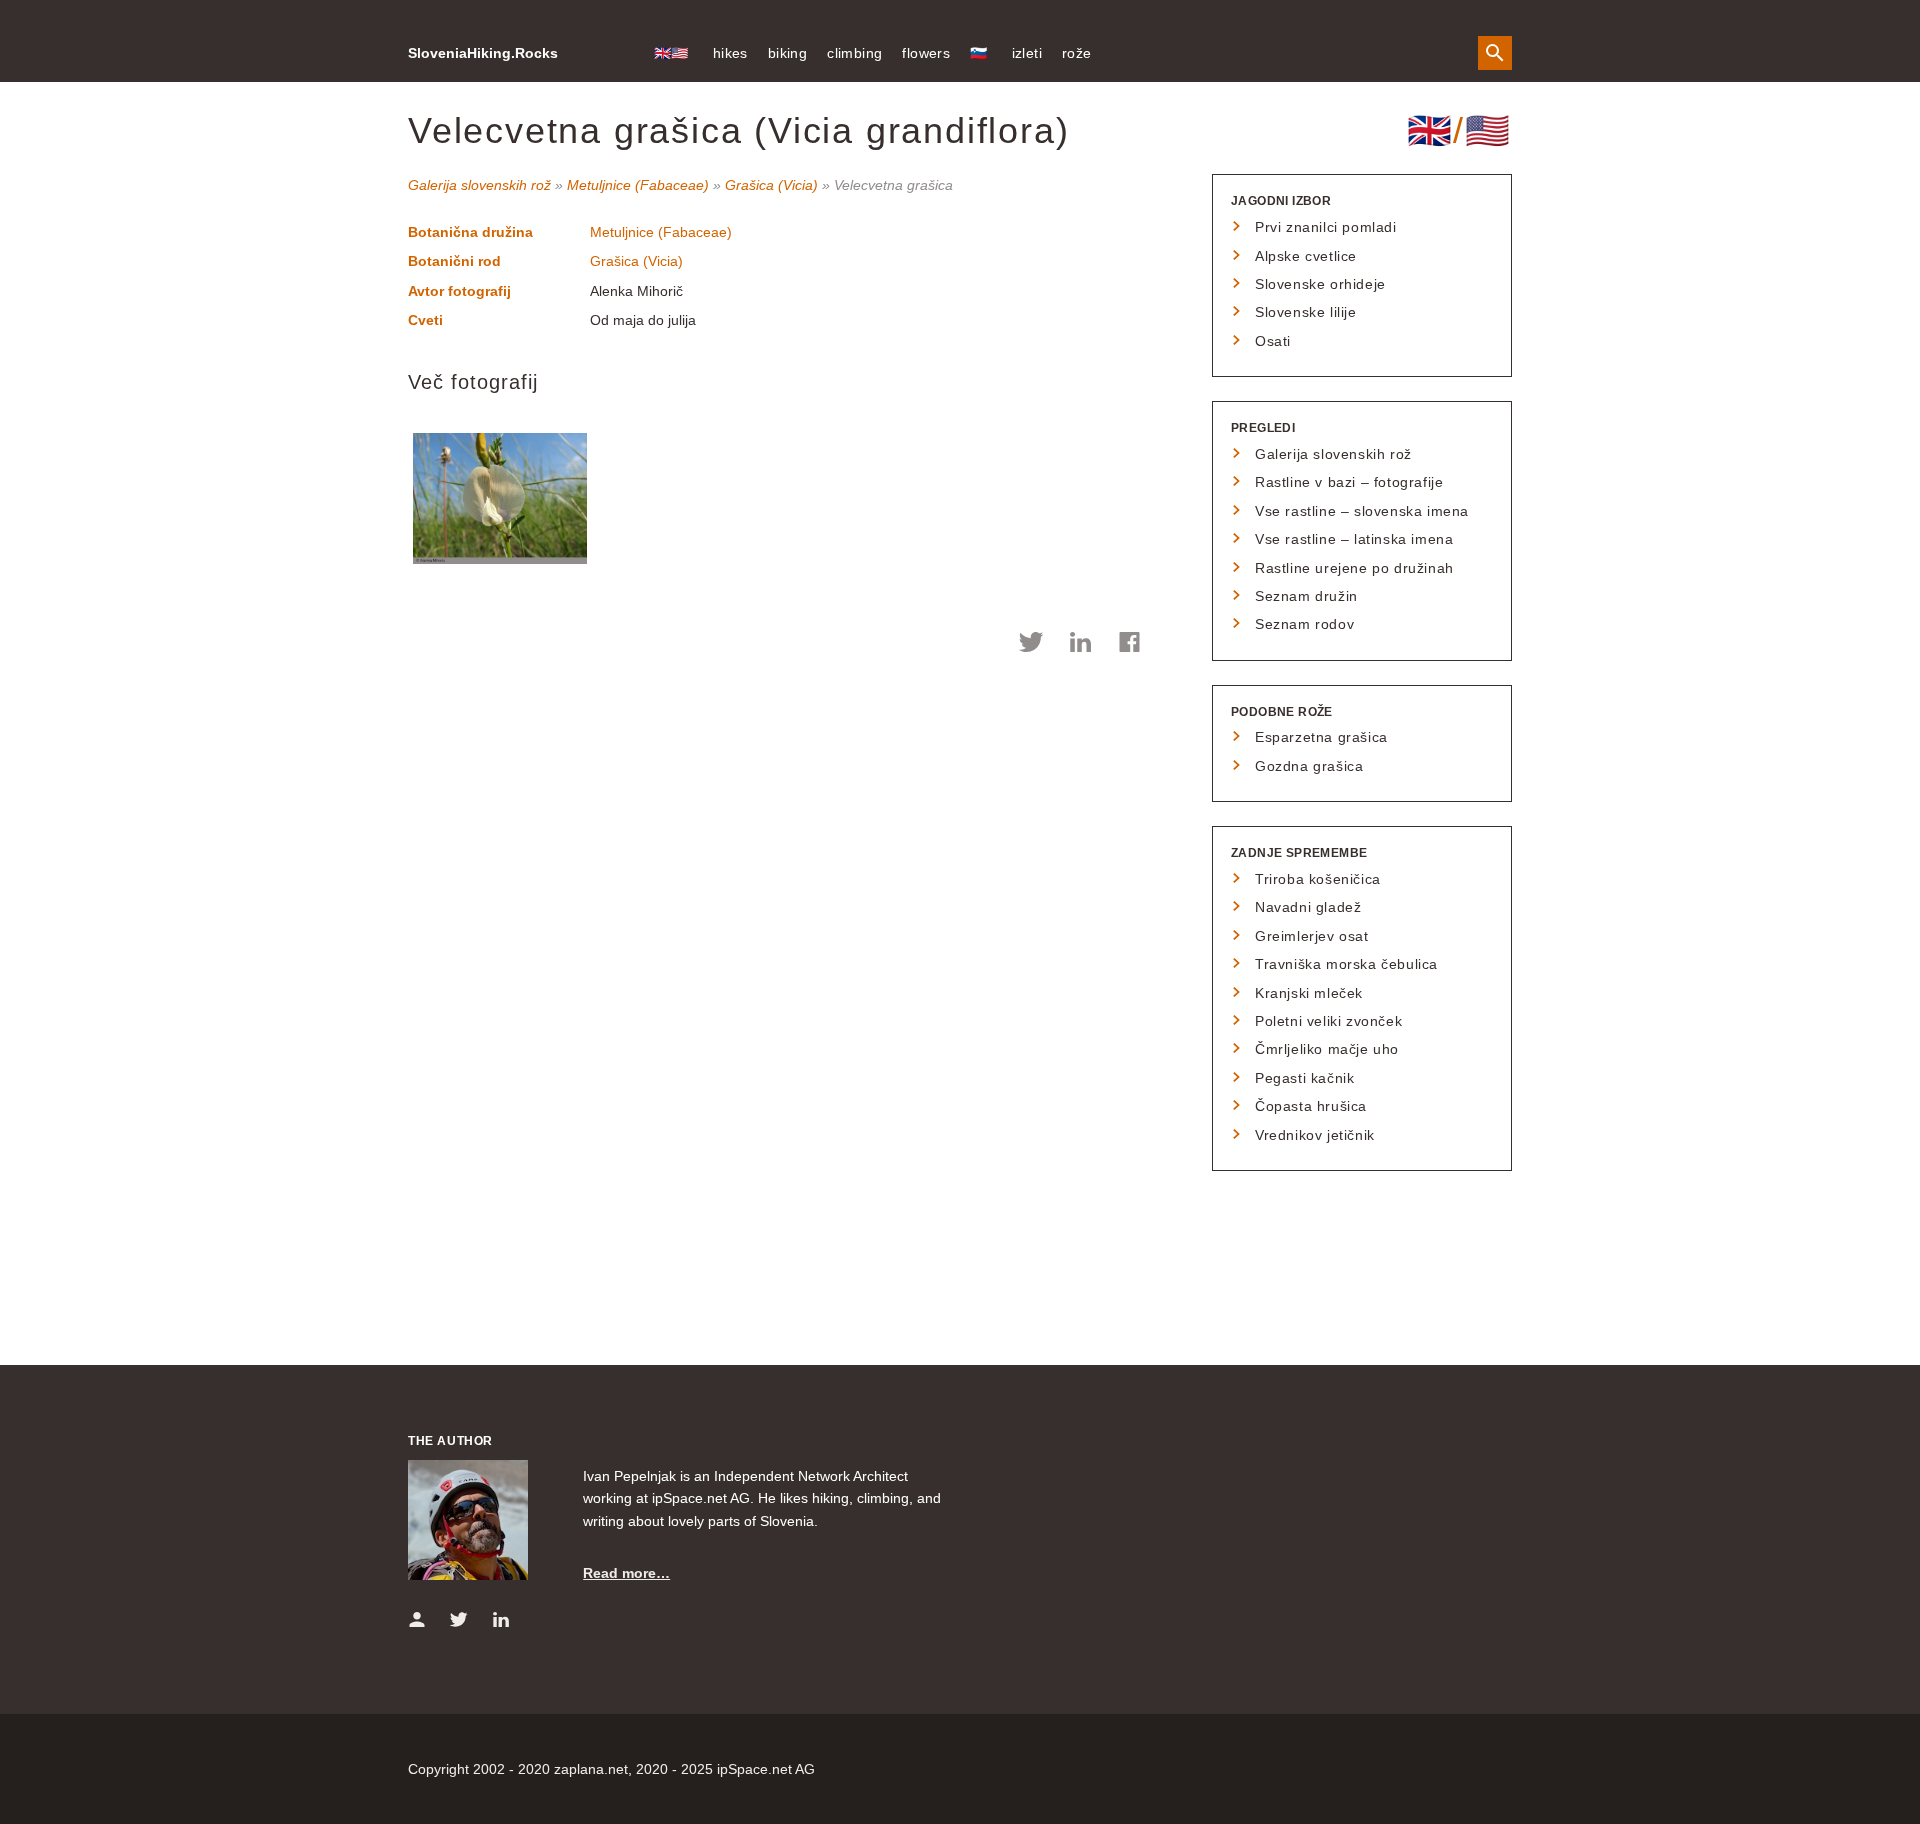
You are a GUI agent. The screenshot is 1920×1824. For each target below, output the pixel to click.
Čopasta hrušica (1311, 1106)
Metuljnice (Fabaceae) (638, 185)
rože (1077, 53)
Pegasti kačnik (1304, 1078)
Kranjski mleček (1309, 993)
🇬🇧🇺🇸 (671, 53)
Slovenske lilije (1306, 312)
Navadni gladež (1308, 907)
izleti (1027, 53)
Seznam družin (1306, 596)
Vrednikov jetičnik (1315, 1135)
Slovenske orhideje (1320, 284)
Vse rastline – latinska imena (1354, 539)
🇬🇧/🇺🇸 (1459, 130)
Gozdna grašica (1309, 766)
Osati (1273, 341)
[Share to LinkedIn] (1080, 645)
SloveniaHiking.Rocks (483, 53)
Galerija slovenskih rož (479, 185)
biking (787, 53)
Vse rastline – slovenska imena (1362, 511)
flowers (926, 53)
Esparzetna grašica (1321, 737)
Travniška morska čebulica (1346, 964)
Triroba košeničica (1318, 879)
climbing (854, 53)
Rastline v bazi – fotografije (1349, 482)
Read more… (626, 1573)
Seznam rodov (1304, 624)
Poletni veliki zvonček (1328, 1021)
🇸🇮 (978, 53)
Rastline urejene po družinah (1354, 568)
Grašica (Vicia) (771, 185)
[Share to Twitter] (1031, 645)
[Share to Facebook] (1129, 645)
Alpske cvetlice (1306, 256)
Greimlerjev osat (1312, 936)
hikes (730, 53)
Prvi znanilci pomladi (1326, 227)
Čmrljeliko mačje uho (1327, 1049)
